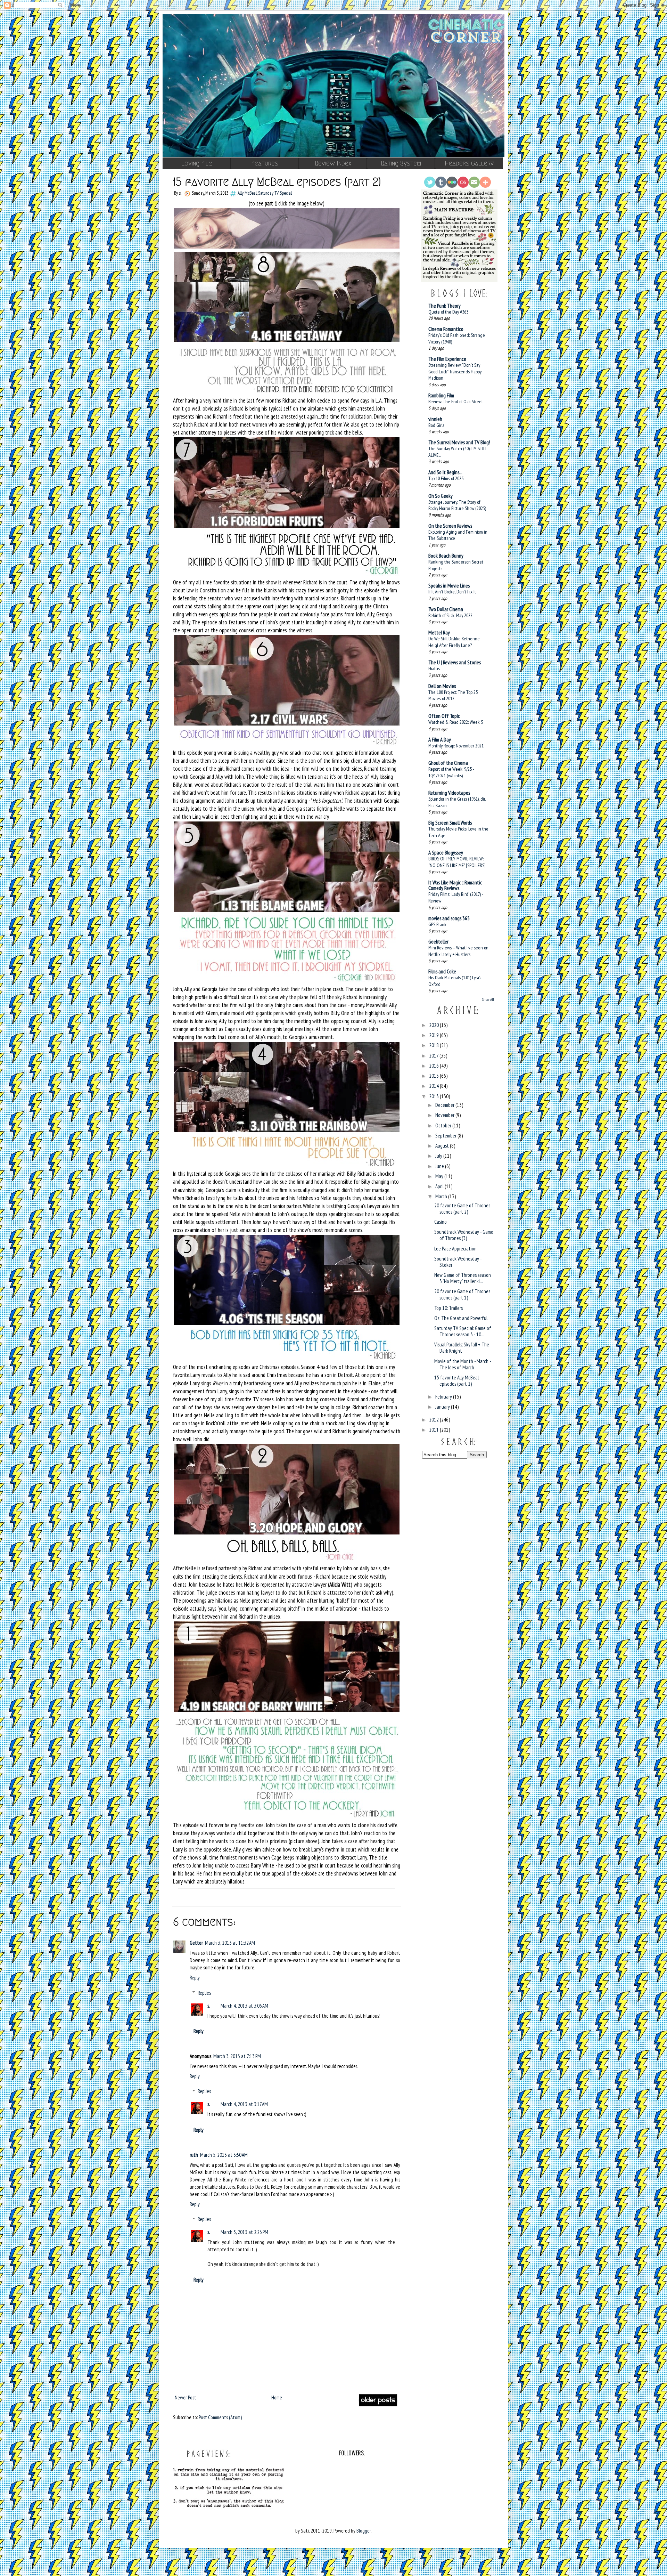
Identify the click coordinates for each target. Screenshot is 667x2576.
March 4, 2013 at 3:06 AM (244, 2006)
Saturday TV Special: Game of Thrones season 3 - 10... (463, 1331)
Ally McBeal (247, 193)
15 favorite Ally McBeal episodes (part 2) (456, 1381)
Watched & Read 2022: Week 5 (456, 722)
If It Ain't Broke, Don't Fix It (452, 592)
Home (277, 2397)
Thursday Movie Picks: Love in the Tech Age (458, 832)
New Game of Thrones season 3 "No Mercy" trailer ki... (463, 1278)
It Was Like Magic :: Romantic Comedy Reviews (455, 885)
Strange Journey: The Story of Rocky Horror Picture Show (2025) (457, 505)
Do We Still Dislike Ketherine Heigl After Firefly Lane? (454, 642)
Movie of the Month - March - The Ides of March (463, 1364)
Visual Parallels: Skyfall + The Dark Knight (462, 1348)
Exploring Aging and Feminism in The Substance (458, 535)
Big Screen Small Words (450, 823)
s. (209, 2006)
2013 (434, 1096)
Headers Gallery (469, 163)
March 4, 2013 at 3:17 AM (244, 2104)
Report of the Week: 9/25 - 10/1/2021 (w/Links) (451, 772)
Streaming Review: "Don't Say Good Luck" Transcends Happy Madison (455, 371)
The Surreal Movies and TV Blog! (459, 442)
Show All (488, 999)
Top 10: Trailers (448, 1308)
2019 (434, 1035)
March (442, 1196)
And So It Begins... (445, 472)
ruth (194, 2155)
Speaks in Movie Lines (449, 586)
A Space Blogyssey (446, 853)
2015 (434, 1076)
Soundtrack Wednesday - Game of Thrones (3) (464, 1235)
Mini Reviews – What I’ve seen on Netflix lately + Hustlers (458, 951)
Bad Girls (436, 425)
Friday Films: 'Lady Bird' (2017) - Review (456, 897)
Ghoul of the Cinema (448, 763)
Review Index (333, 163)
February (444, 1397)
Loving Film (197, 163)
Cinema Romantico (446, 329)
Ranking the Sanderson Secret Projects (456, 565)
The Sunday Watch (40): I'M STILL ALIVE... (458, 452)
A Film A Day (440, 740)
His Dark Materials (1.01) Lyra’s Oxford (455, 981)
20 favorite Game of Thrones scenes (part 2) (462, 1209)
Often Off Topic (444, 716)
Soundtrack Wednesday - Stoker (458, 1262)
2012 (434, 1420)
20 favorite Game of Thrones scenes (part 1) (462, 1294)
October (444, 1125)
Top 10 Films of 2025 (446, 478)
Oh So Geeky (440, 496)
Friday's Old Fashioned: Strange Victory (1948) (457, 338)
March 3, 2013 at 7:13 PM (237, 2056)
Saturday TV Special (275, 193)
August (443, 1146)
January (443, 1407)
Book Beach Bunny (446, 556)
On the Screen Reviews (450, 526)
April (440, 1186)
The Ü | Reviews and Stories (455, 662)
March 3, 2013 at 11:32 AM (230, 1943)
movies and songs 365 (449, 918)
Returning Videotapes (449, 793)
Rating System (401, 163)
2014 (434, 1086)
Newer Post (186, 2397)
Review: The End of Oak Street (456, 401)
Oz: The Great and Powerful (461, 1318)
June (440, 1166)
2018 (434, 1045)
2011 (434, 1430)
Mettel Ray (439, 633)
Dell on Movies (442, 686)
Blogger (364, 2531)
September (446, 1136)
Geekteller (438, 942)
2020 (434, 1025)
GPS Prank (437, 924)
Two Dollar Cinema (446, 609)
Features (265, 163)
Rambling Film (441, 395)
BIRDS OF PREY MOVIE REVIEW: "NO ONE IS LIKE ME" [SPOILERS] (457, 862)
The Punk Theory (444, 306)
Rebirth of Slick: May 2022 (450, 615)
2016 (434, 1066)
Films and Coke (442, 971)
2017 (434, 1056)
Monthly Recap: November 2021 (456, 746)
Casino (440, 1222)
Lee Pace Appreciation (455, 1249)
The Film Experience (447, 359)
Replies (204, 1993)
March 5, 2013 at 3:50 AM (224, 2155)
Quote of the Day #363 (448, 312)
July (439, 1156)
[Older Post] (378, 2405)
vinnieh (435, 419)
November (445, 1115)
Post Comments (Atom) (220, 2417)
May (440, 1176)
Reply (195, 1978)
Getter (196, 1943)
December (445, 1105)
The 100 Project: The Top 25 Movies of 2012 (453, 695)
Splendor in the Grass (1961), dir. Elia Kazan (457, 802)
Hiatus (434, 668)
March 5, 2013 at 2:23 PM (244, 2232)
